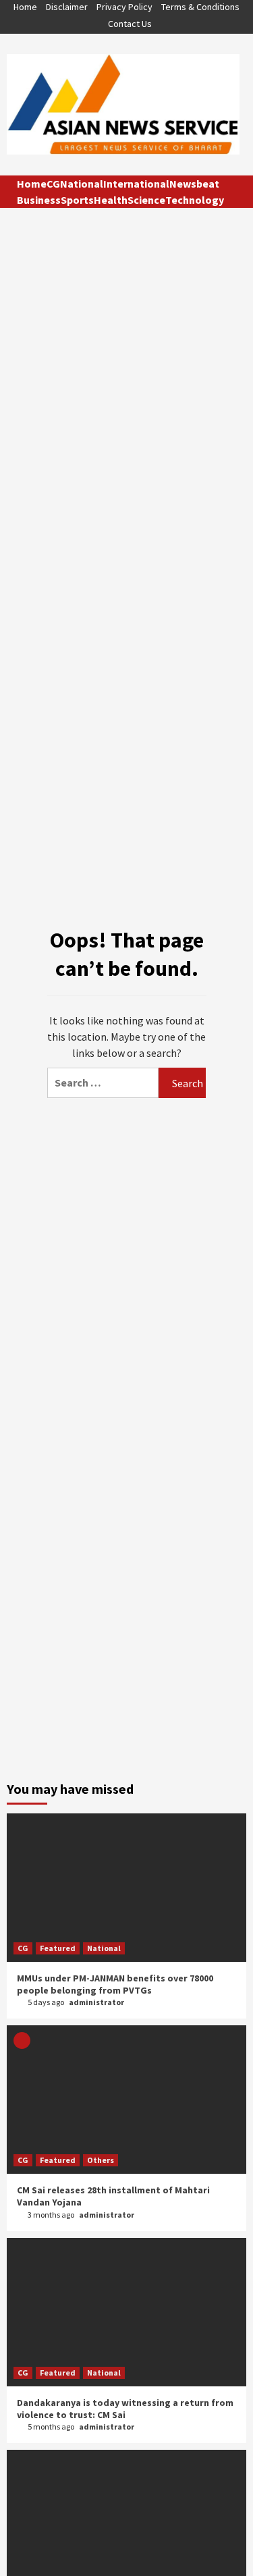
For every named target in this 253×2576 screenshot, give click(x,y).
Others (101, 2160)
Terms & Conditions (200, 7)
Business (39, 200)
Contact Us (130, 24)
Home (25, 7)
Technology (195, 200)
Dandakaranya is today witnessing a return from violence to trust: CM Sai (125, 2409)
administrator (96, 2002)
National (82, 184)
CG (53, 184)
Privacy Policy (124, 7)
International (136, 184)
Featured (58, 1948)
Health (111, 200)
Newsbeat (194, 184)
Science (146, 200)
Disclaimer (67, 7)
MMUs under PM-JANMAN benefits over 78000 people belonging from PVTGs (115, 1984)
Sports (77, 200)
